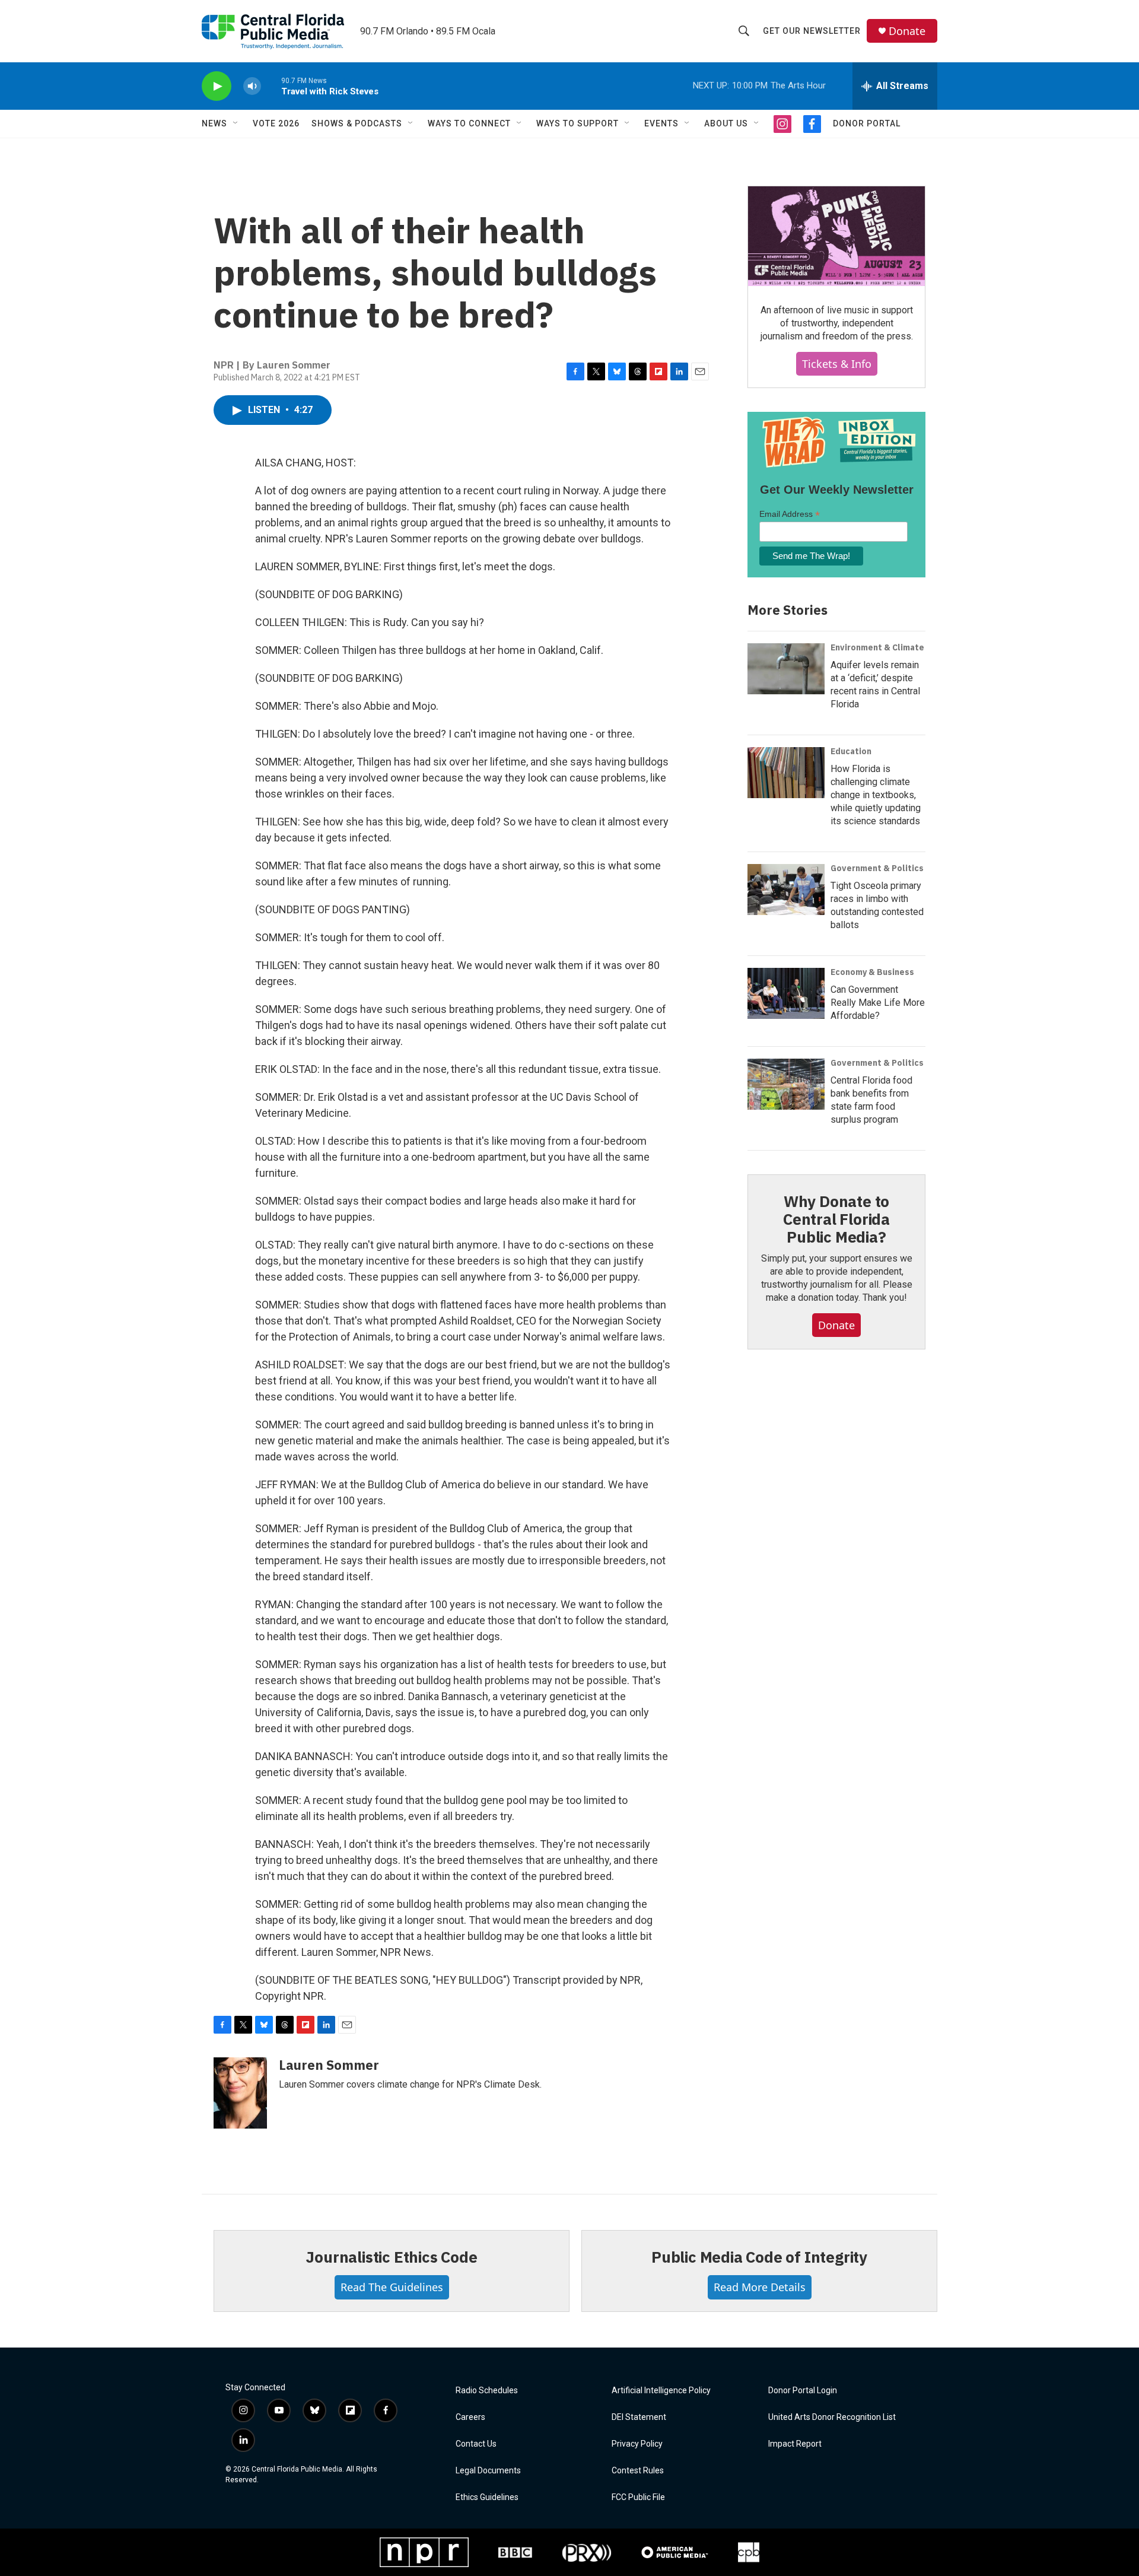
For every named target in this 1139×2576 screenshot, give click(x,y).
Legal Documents (488, 2471)
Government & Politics (877, 868)
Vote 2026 (276, 123)
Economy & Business (872, 972)
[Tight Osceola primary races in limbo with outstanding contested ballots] (786, 890)
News (214, 123)
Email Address (790, 514)
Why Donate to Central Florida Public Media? (836, 1219)
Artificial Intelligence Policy (661, 2391)
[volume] (252, 86)
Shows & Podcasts (357, 123)
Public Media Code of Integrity (759, 2257)
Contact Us (476, 2444)
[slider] (271, 86)
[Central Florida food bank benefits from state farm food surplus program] (786, 1084)
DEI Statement (639, 2417)
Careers (470, 2417)
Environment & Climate (877, 647)
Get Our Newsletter (812, 31)
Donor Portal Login (803, 2391)
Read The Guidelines (392, 2287)
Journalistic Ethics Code (391, 2257)
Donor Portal (867, 123)
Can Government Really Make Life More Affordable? (878, 1003)
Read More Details (760, 2287)
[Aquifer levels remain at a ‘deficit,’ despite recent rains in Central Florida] (786, 669)
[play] (217, 86)
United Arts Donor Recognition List (832, 2417)
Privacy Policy (637, 2444)
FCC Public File (638, 2497)
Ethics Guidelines (487, 2497)
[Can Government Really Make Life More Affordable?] (786, 993)
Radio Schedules (487, 2391)
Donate (907, 31)
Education (851, 751)
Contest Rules (638, 2471)
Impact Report (795, 2444)
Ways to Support (578, 123)
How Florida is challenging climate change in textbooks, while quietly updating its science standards (876, 795)
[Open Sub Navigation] (236, 123)
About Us (726, 123)
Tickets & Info (837, 364)
